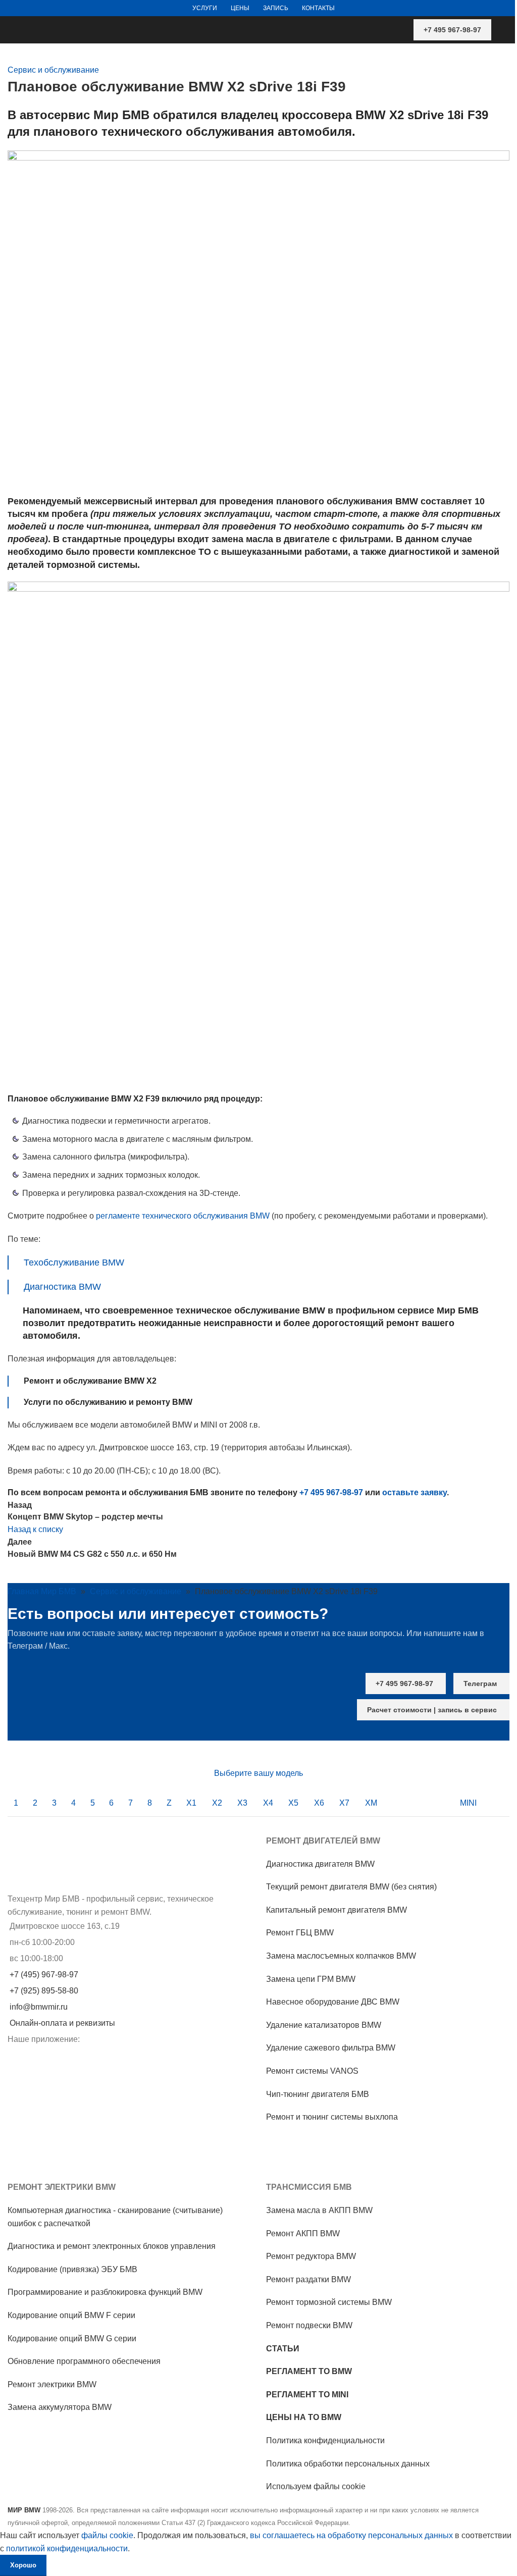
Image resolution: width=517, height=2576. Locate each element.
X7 (344, 1803)
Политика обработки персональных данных (348, 2464)
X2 (217, 1803)
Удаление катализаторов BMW (324, 2025)
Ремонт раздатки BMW (308, 2279)
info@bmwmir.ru (39, 2007)
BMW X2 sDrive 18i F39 (422, 115)
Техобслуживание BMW (74, 1263)
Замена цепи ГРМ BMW (311, 1979)
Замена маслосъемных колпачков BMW (341, 1956)
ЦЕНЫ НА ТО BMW (304, 2417)
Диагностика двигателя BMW (320, 1864)
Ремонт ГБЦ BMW (300, 1933)
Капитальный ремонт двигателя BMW (337, 1910)
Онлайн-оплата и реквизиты (62, 2023)
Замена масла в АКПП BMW (319, 2210)
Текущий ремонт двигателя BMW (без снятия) (351, 1887)
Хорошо (23, 2565)
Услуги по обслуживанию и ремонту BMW (108, 1402)
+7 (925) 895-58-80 (44, 1991)
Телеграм (480, 1684)
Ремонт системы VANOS (312, 2071)
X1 (191, 1803)
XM (371, 1803)
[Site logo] (9, 23)
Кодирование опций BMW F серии (71, 2315)
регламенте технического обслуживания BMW (183, 1216)
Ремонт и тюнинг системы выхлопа (332, 2117)
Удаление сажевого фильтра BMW (331, 2048)
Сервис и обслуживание (53, 70)
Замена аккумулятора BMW (60, 2407)
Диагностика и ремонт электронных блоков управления (112, 2246)
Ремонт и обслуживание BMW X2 (90, 1381)
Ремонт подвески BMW (309, 2325)
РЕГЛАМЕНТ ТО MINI (307, 2395)
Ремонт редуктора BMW (311, 2256)
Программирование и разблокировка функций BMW (105, 2292)
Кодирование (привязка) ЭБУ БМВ (72, 2269)
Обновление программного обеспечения (84, 2361)
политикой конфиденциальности (67, 2548)
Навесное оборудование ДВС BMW (333, 2002)
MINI (468, 1803)
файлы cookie (107, 2535)
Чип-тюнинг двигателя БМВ (318, 2094)
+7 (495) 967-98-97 (44, 1975)
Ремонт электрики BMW (52, 2384)
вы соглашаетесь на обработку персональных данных (351, 2535)
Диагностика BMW (62, 1287)
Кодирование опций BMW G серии (72, 2338)
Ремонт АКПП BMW (303, 2233)
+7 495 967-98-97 (452, 30)
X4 (268, 1803)
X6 (319, 1803)
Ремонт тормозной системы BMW (329, 2302)
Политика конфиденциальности (325, 2440)
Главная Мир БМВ (42, 1591)
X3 (242, 1803)
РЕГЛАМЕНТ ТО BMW (309, 2371)
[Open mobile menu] (505, 30)
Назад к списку (35, 1529)
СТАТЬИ (283, 2349)
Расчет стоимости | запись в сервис (432, 1710)
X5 (293, 1803)
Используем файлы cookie (316, 2486)
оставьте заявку (415, 1492)
